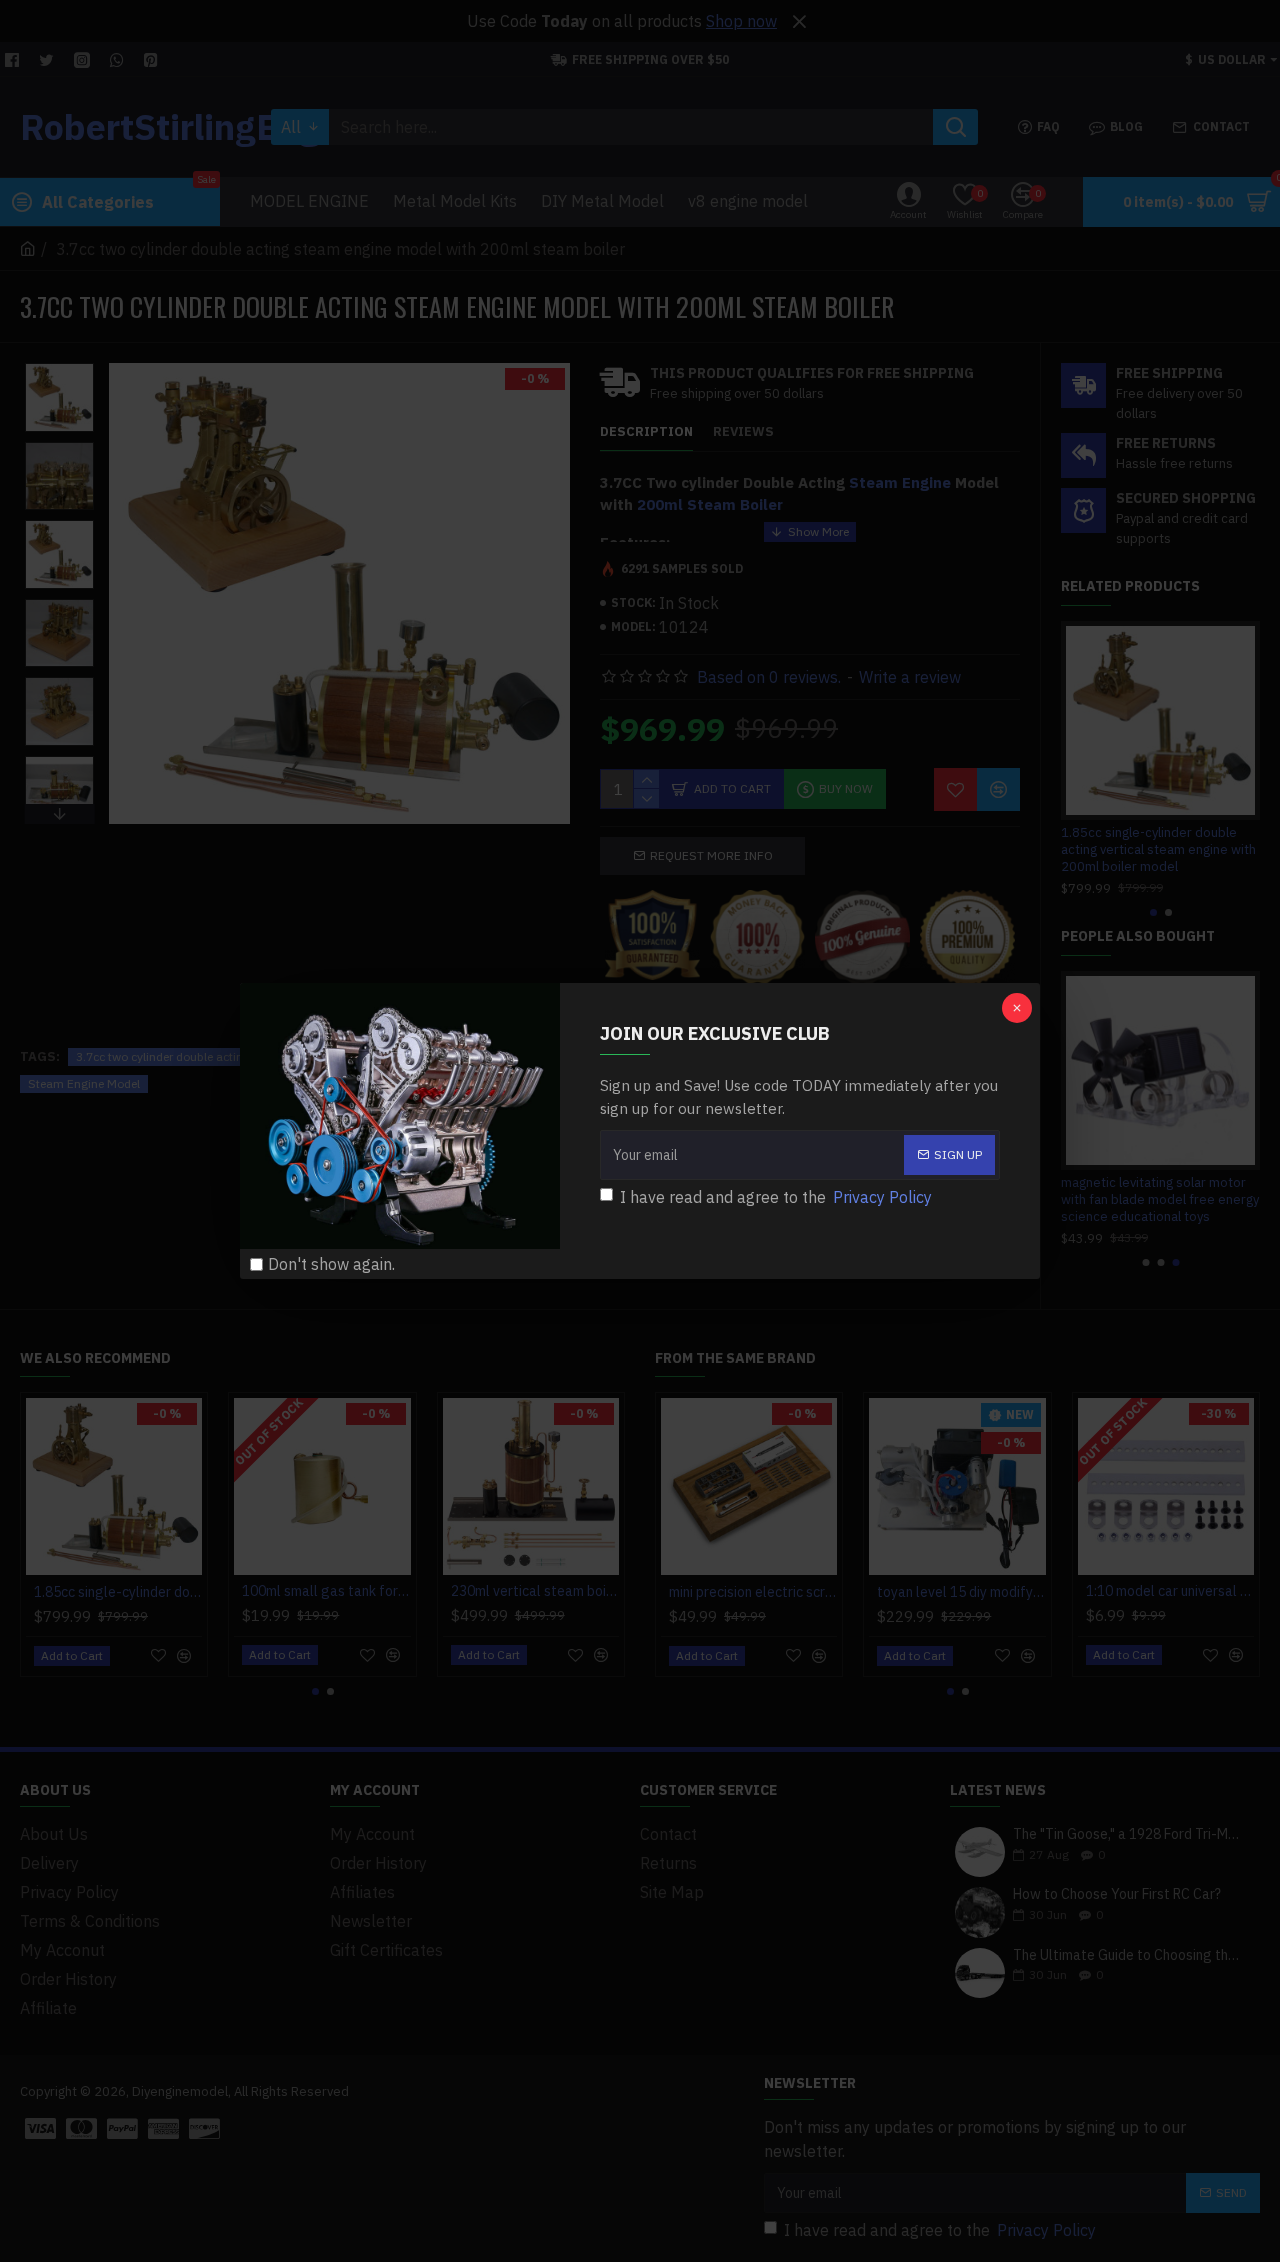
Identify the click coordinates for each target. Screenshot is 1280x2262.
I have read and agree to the (776, 1197)
